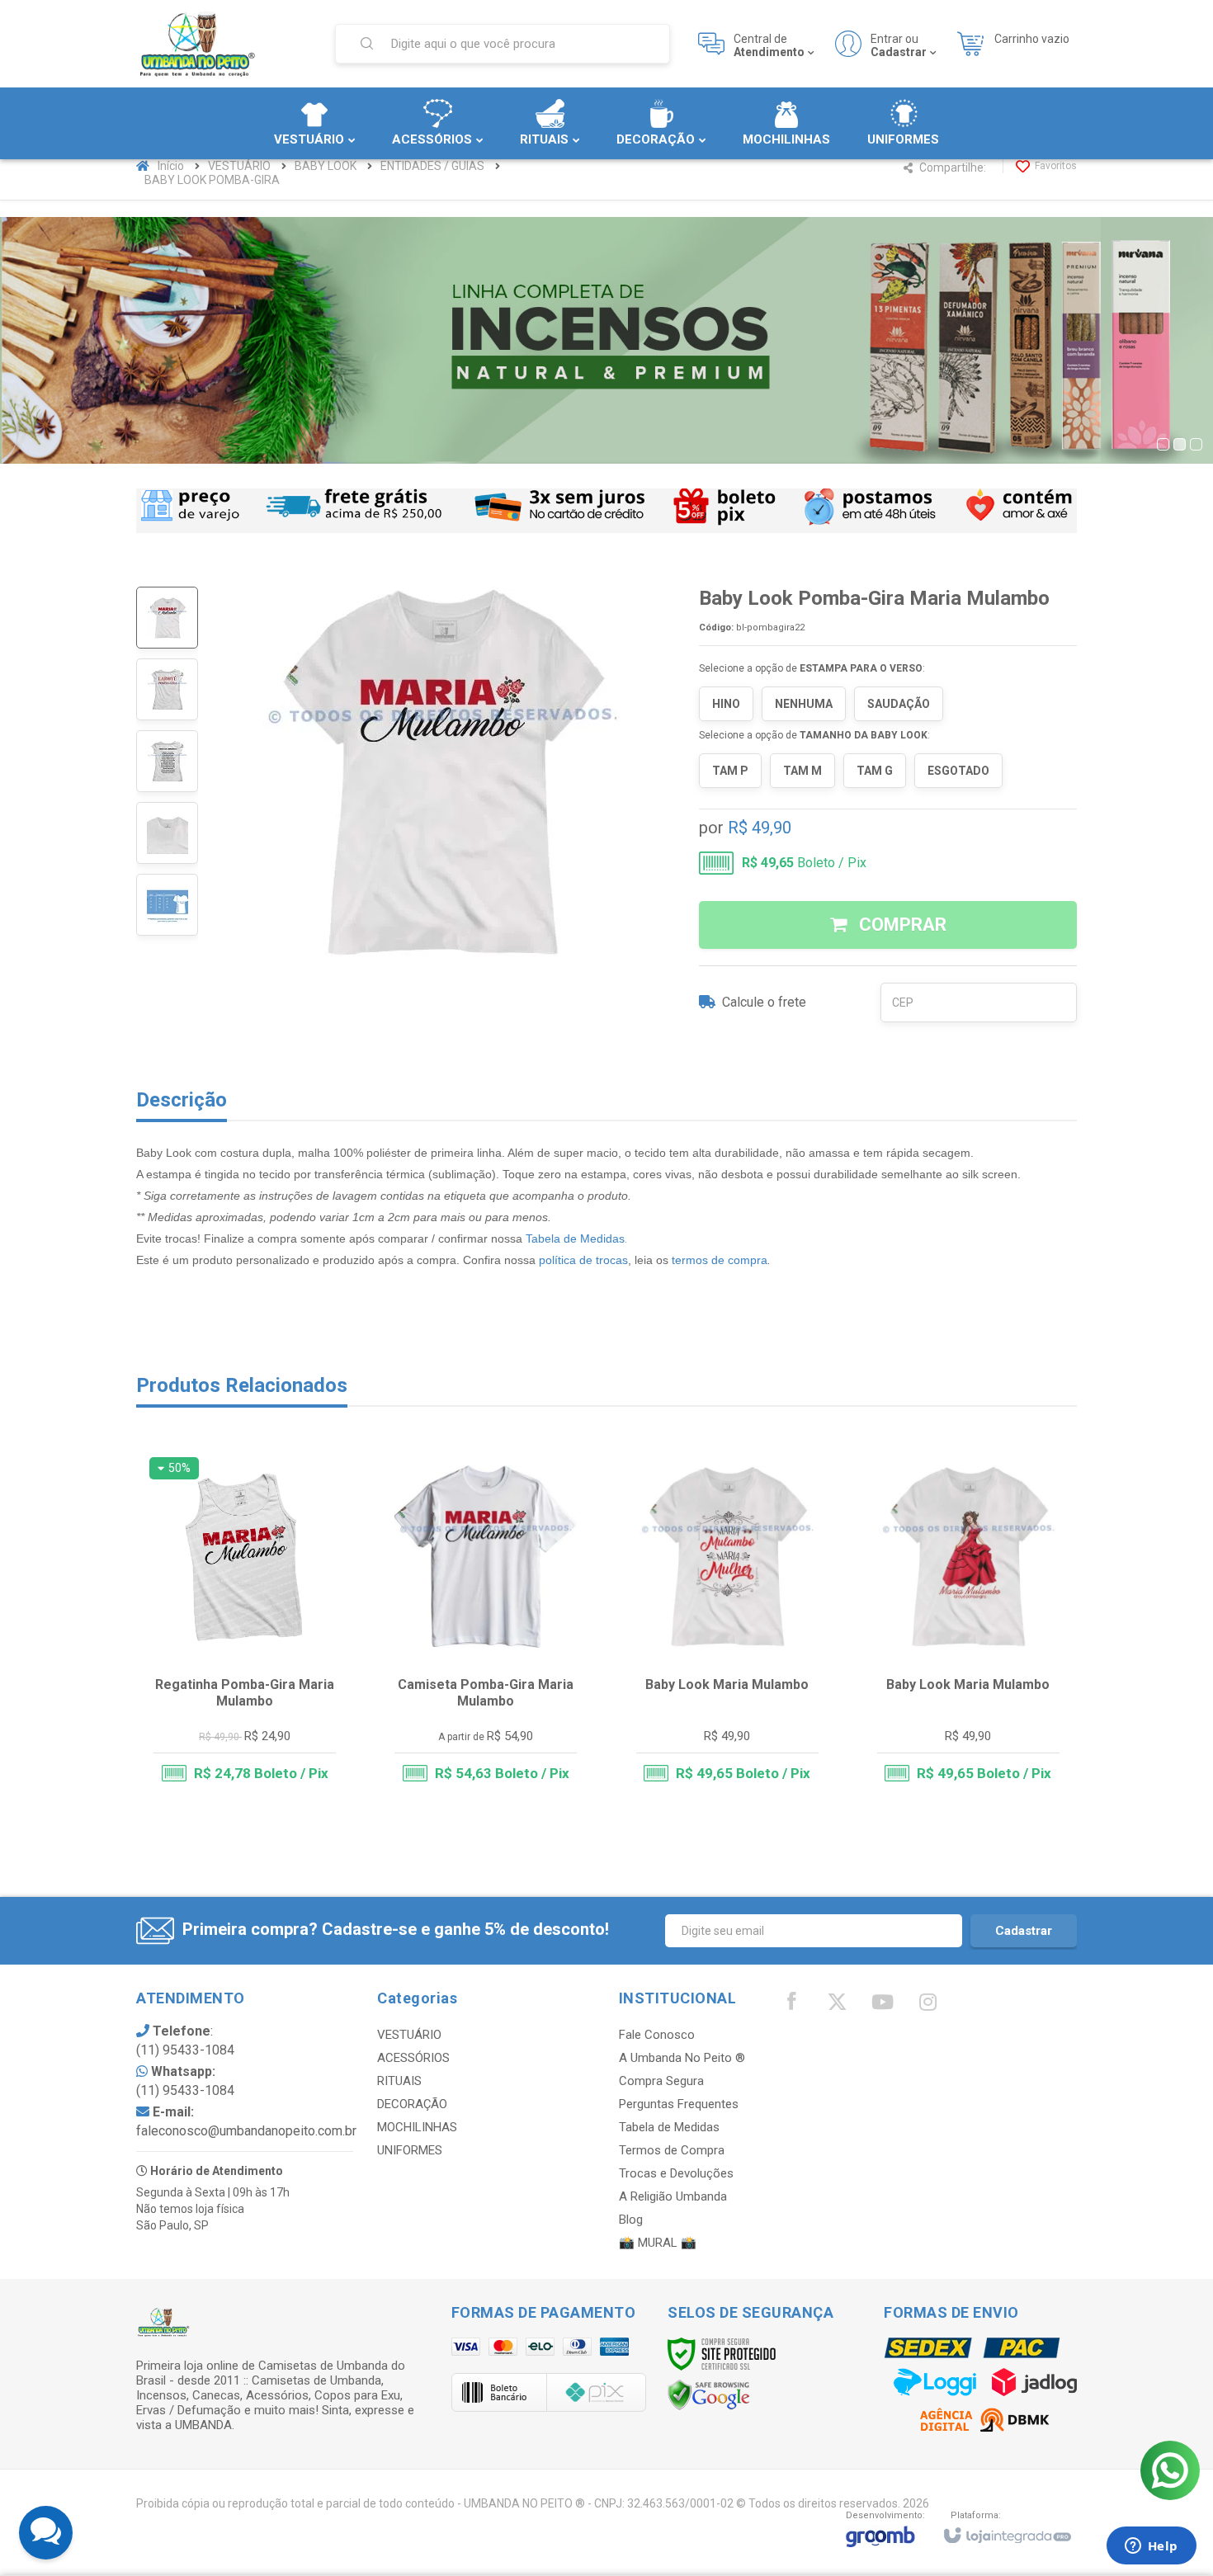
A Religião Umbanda (673, 2196)
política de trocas (583, 1260)
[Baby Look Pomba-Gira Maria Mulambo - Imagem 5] (167, 905)
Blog (631, 2220)
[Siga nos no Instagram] (927, 2006)
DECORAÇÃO (412, 2104)
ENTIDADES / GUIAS (432, 166)
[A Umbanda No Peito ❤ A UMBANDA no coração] (225, 44)
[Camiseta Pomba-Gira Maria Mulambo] (486, 1627)
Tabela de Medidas (575, 1238)
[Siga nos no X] (837, 2006)
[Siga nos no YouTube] (882, 2006)
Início (171, 166)
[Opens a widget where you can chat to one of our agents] (1151, 2547)
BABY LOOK (326, 166)
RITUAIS (399, 2081)
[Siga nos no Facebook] (791, 2005)
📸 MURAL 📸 (658, 2243)
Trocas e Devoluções (676, 2173)
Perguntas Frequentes (679, 2104)
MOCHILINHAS (417, 2127)
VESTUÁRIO (239, 166)
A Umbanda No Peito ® (682, 2058)
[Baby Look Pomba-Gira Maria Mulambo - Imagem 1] (167, 618)
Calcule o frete (764, 1002)
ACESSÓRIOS (413, 2058)
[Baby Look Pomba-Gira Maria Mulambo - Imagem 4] (167, 833)
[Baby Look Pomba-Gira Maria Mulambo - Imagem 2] (167, 689)
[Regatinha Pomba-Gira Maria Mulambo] (245, 1627)
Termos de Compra (672, 2150)
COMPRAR (901, 925)
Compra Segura (661, 2081)
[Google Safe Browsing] (709, 2394)
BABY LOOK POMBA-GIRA (212, 180)
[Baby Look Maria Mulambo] (727, 1627)
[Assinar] (1024, 1931)
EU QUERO (255, 1736)
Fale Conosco (657, 2035)
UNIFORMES (410, 2150)
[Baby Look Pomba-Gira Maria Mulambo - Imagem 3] (167, 761)
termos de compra (720, 1260)
